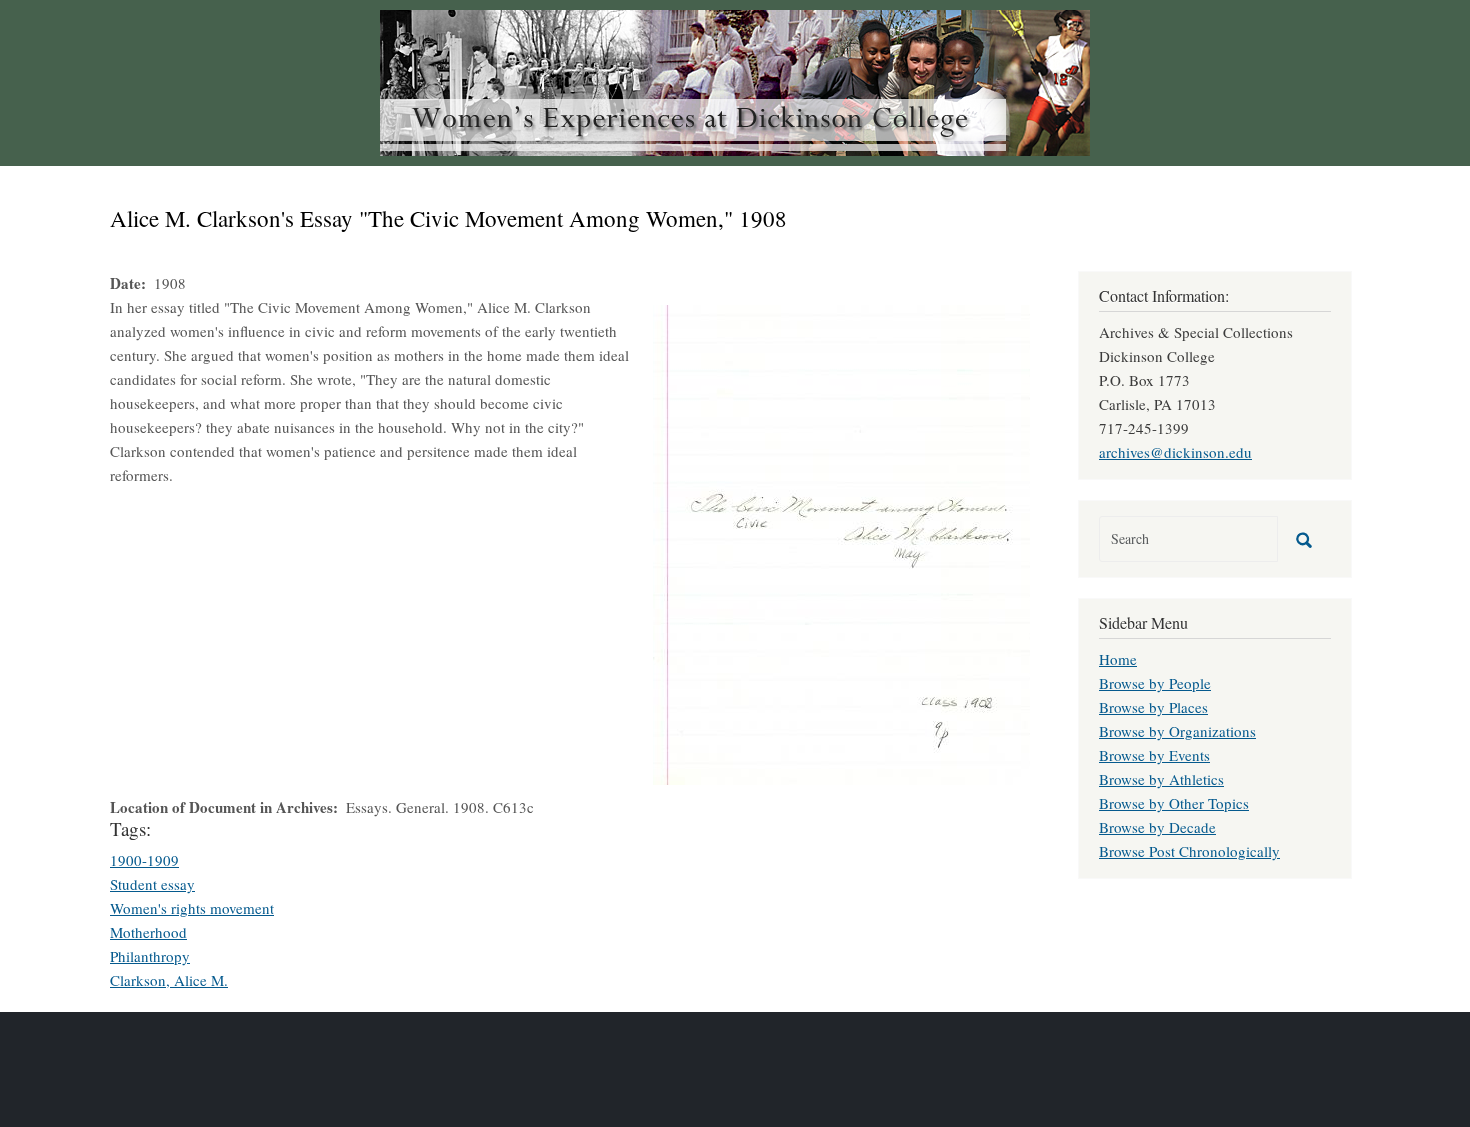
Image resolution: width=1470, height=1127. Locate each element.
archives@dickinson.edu (1175, 452)
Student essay (152, 884)
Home (1118, 659)
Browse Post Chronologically (1189, 851)
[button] (841, 542)
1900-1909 (144, 860)
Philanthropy (150, 956)
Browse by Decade (1157, 827)
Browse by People (1155, 683)
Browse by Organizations (1177, 731)
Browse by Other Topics (1174, 803)
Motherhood (148, 932)
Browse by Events (1154, 755)
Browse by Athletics (1161, 779)
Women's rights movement (192, 908)
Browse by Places (1153, 707)
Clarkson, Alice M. (169, 980)
